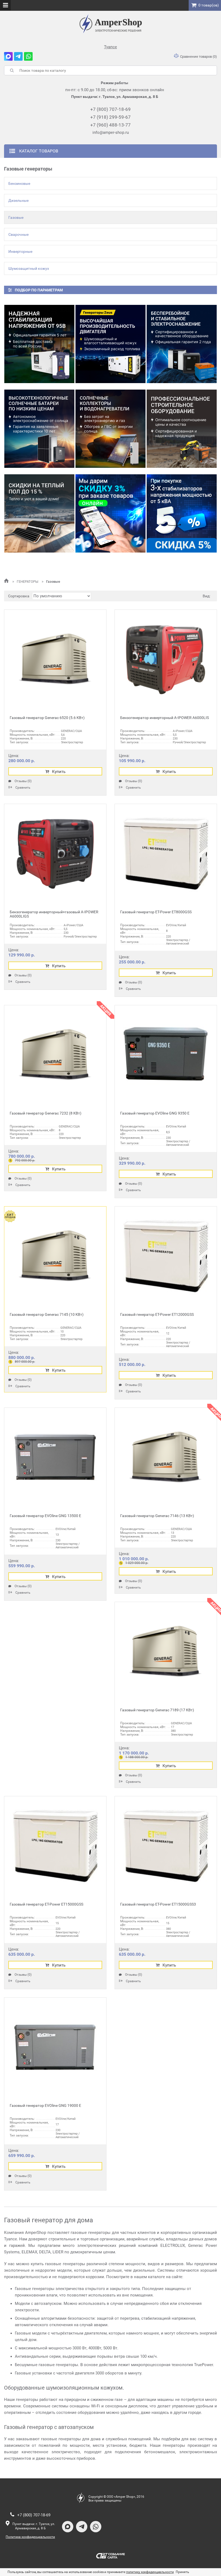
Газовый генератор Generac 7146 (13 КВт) (157, 1516)
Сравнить (23, 787)
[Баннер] (39, 344)
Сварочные (18, 234)
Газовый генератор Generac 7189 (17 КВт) (157, 1710)
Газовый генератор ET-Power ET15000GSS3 (158, 1904)
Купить (59, 772)
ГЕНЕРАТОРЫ (28, 582)
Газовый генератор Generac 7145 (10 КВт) (47, 1314)
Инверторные (20, 251)
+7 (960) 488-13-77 (110, 125)
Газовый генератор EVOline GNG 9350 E (155, 1113)
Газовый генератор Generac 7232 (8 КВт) (46, 1113)
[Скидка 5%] (182, 513)
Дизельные (18, 200)
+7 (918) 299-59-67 (110, 117)
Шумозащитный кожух (29, 268)
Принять (182, 2572)
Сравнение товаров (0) (198, 57)
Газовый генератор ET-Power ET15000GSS (46, 1904)
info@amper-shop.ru (111, 132)
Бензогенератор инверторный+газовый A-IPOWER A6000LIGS (54, 914)
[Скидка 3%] (110, 513)
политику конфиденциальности (150, 2572)
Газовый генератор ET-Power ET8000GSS (156, 912)
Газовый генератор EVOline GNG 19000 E (45, 2105)
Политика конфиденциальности (30, 2537)
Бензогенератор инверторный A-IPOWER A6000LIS (165, 718)
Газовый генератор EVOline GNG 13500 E (45, 1516)
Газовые (16, 217)
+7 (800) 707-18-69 (110, 109)
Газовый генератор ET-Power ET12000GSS (157, 1314)
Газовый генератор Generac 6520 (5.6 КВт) (47, 718)
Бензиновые (19, 183)
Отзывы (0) (23, 781)
